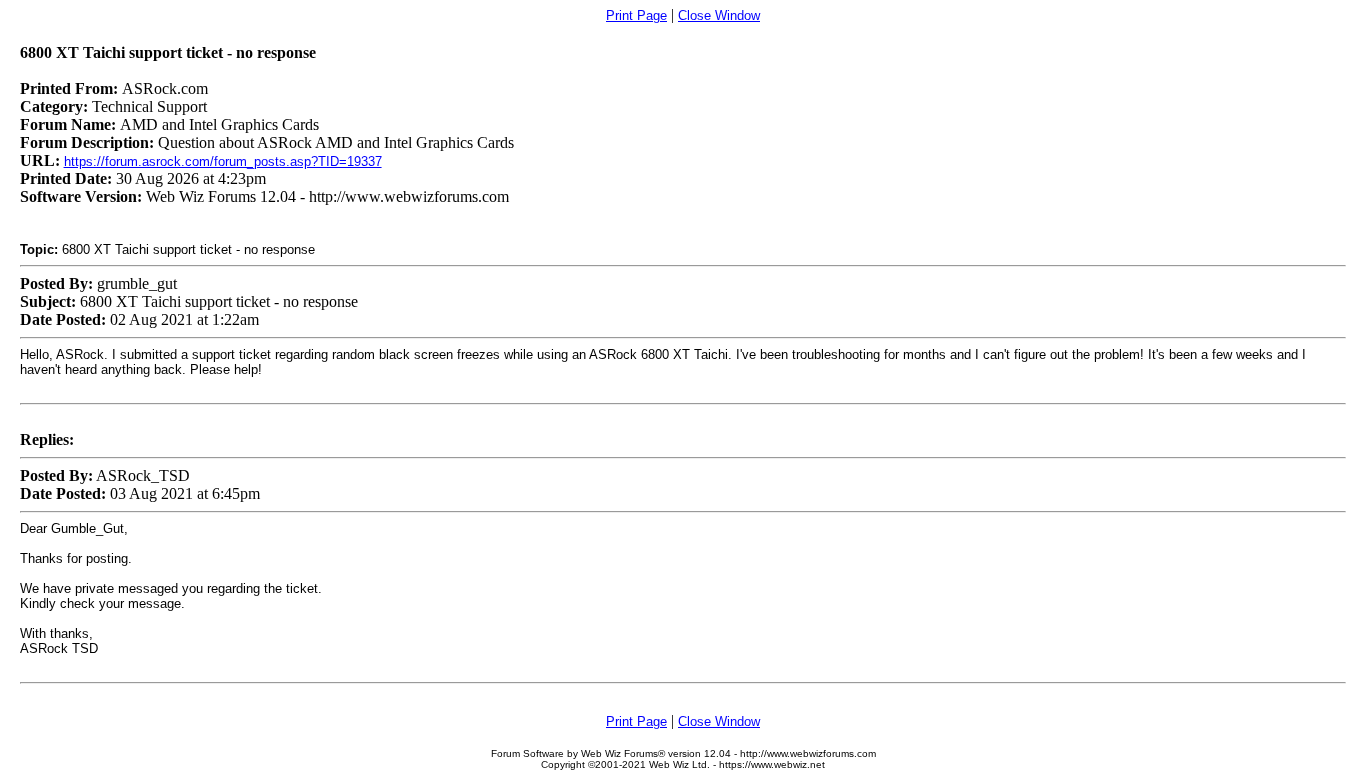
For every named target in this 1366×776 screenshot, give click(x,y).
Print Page (636, 15)
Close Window (719, 15)
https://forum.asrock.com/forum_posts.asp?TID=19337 (223, 161)
